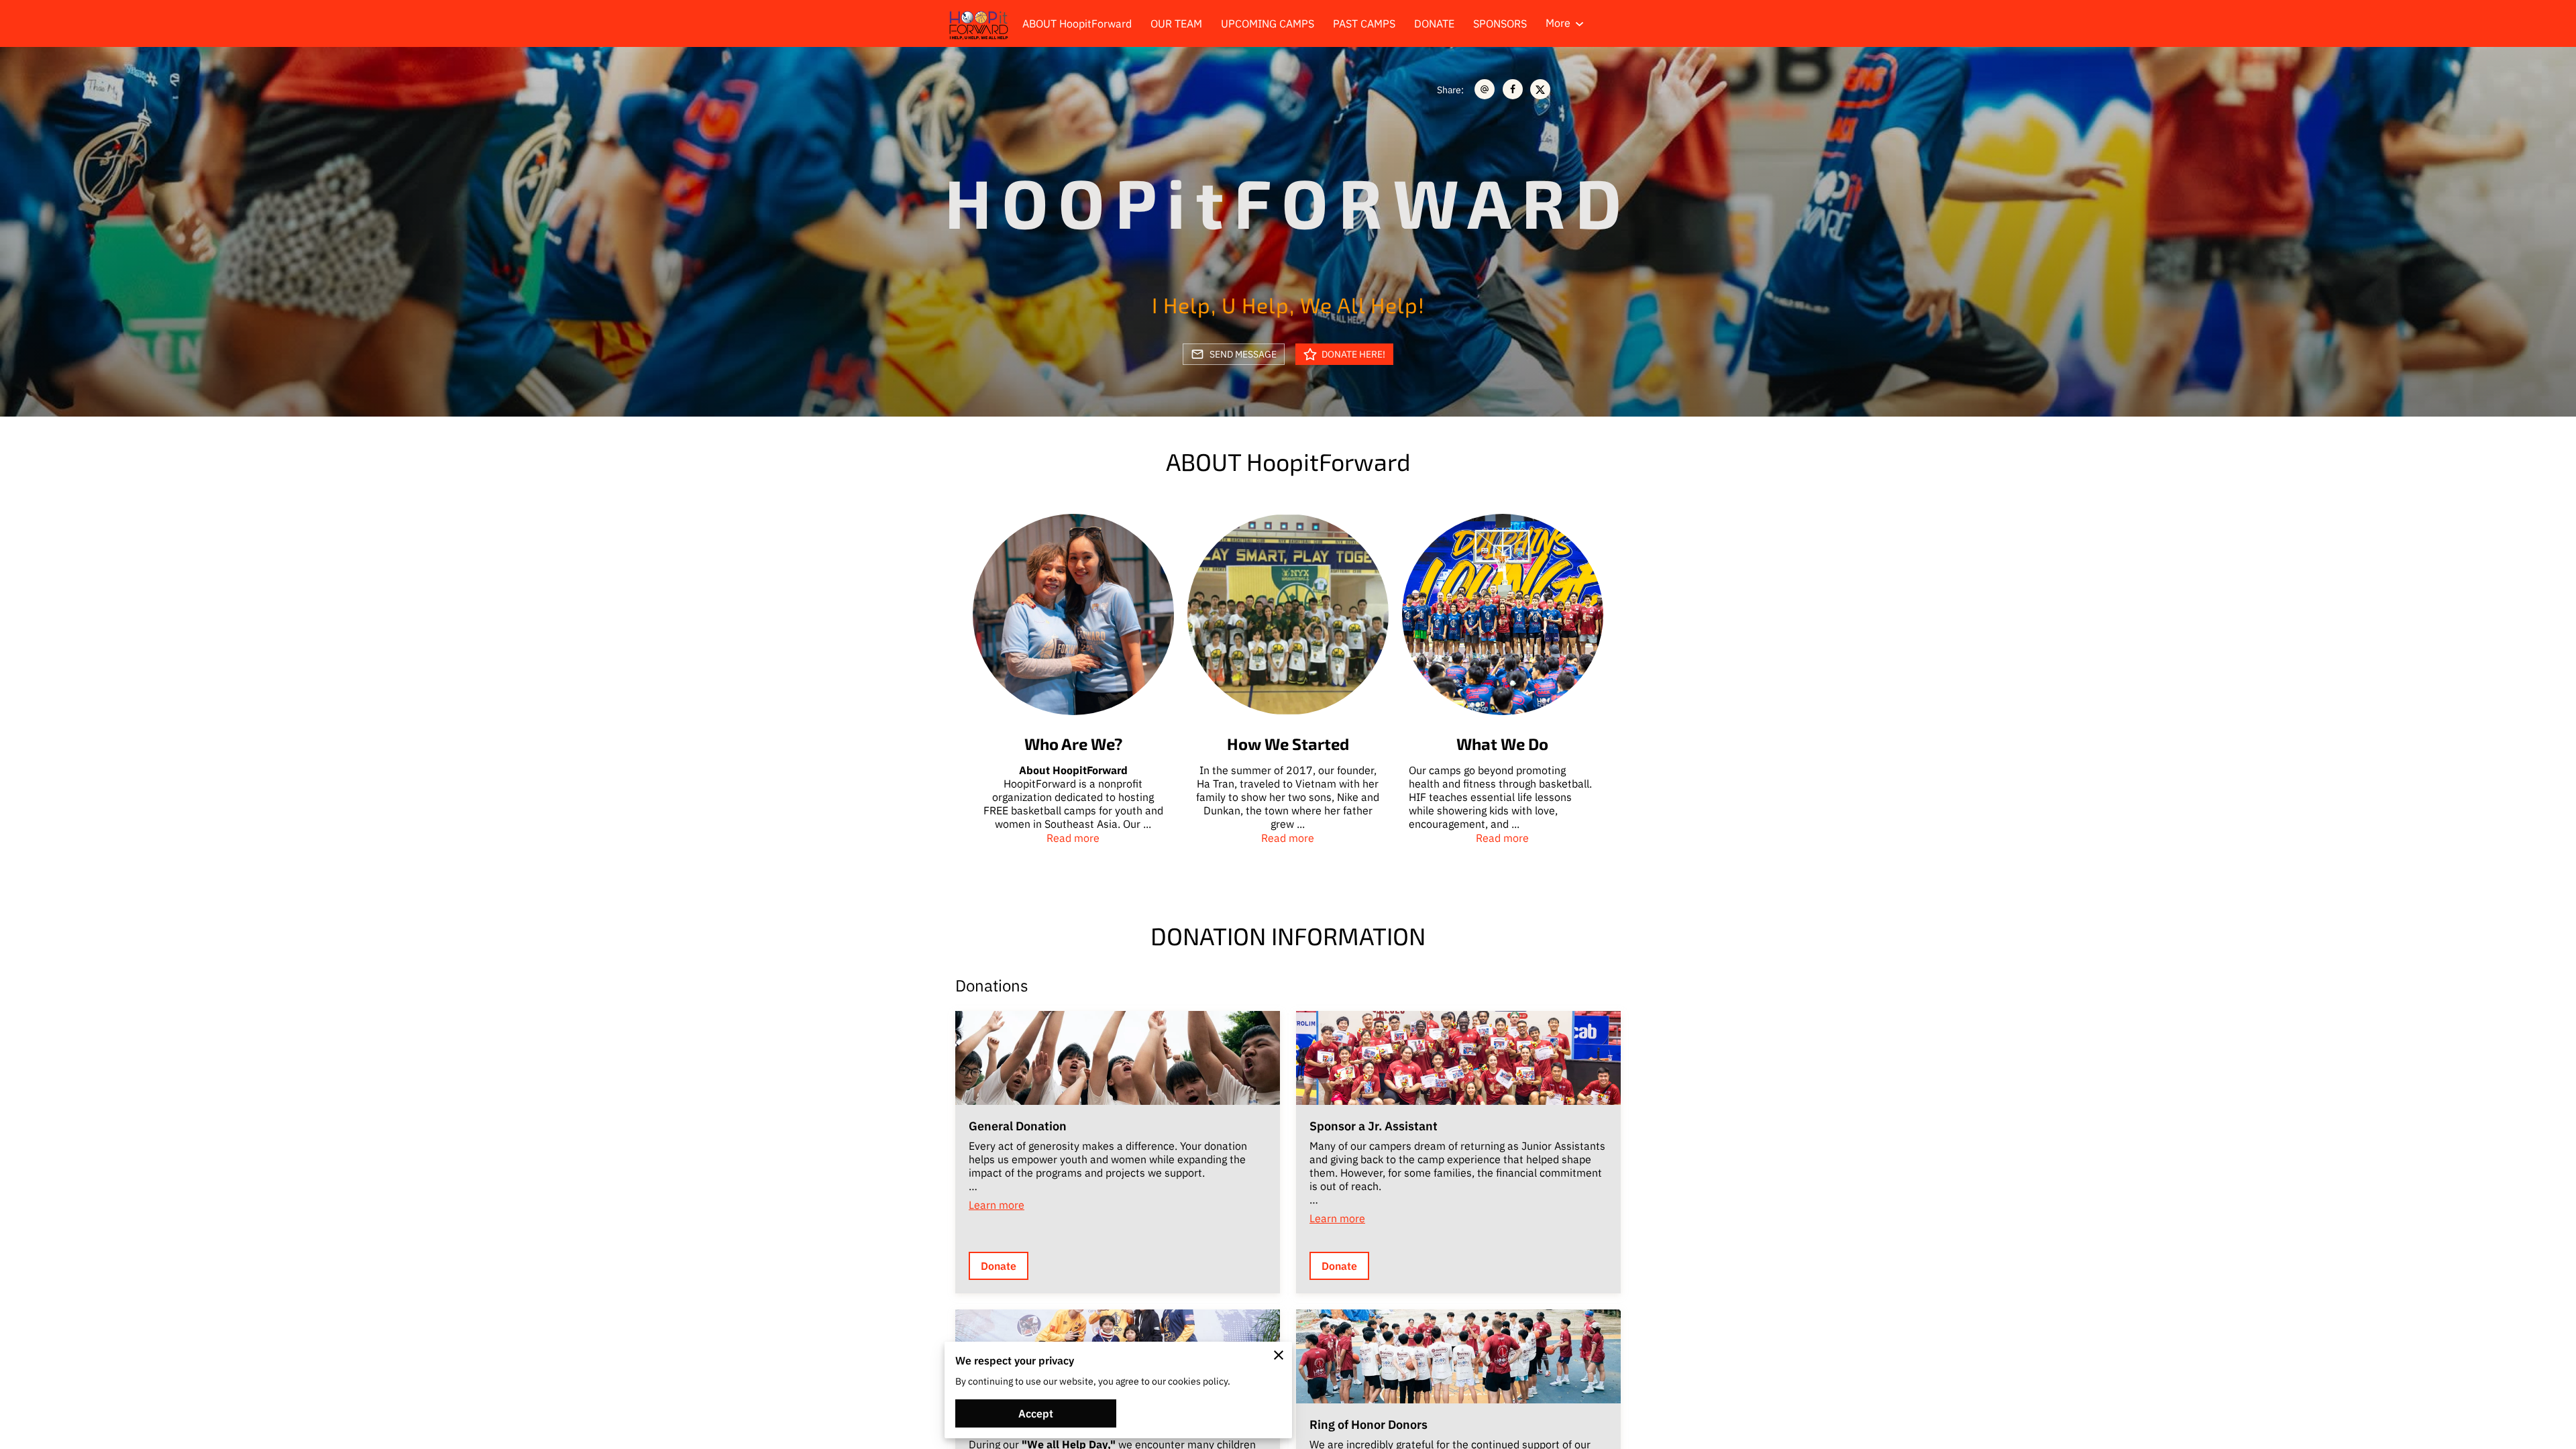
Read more (1073, 838)
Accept (1036, 1413)
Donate (999, 1266)
